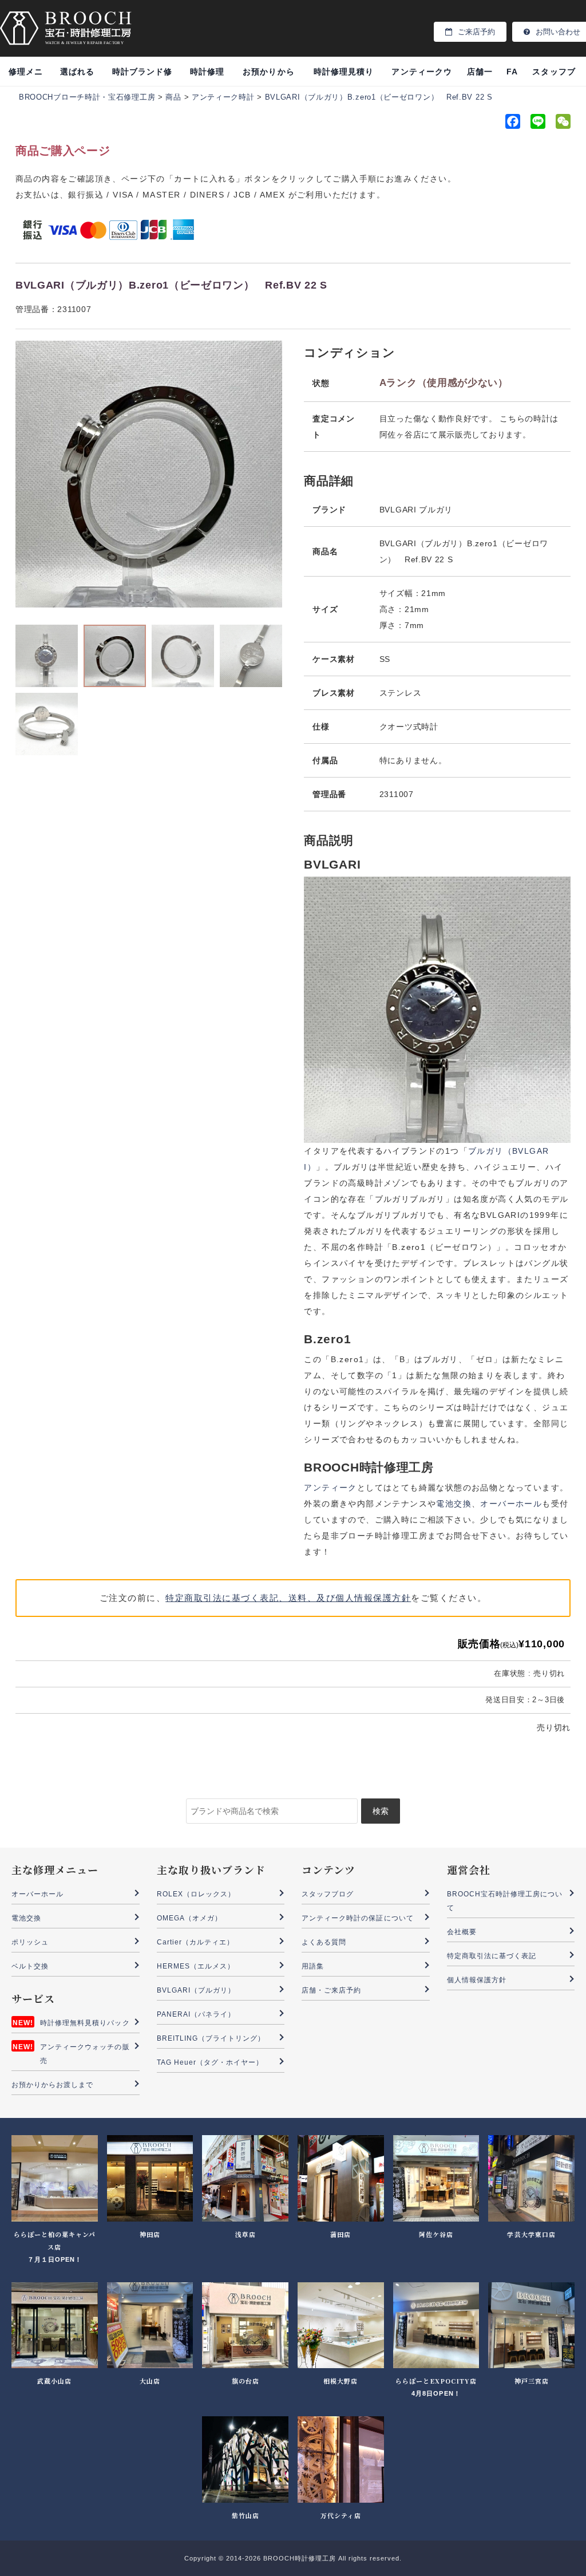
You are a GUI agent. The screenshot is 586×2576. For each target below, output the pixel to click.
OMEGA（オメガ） (190, 1918)
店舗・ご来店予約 (331, 1990)
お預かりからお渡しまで (53, 2085)
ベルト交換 (30, 1966)
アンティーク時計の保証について (358, 1918)
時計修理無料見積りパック (85, 2023)
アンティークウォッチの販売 (85, 2054)
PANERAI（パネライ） (196, 2014)
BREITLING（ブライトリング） (211, 2038)
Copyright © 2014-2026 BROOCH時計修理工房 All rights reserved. (293, 2558)
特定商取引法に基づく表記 (492, 1956)
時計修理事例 (207, 76)
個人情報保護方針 (477, 1980)
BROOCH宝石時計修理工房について (505, 1901)
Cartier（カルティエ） (196, 1942)
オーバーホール (511, 1504)
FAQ (512, 76)
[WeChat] (562, 124)
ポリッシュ (30, 1942)
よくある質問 (324, 1942)
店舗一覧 (480, 76)
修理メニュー (26, 76)
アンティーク (330, 1488)
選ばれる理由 (77, 76)
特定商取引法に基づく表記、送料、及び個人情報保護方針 (288, 1598)
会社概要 (462, 1932)
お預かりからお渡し (268, 76)
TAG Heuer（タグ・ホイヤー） (210, 2062)
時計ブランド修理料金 (142, 76)
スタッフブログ (554, 76)
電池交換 (454, 1504)
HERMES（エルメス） (196, 1966)
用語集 (313, 1966)
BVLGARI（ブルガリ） (196, 1990)
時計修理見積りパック (344, 76)
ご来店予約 (476, 32)
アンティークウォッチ (421, 76)
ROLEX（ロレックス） (196, 1894)
